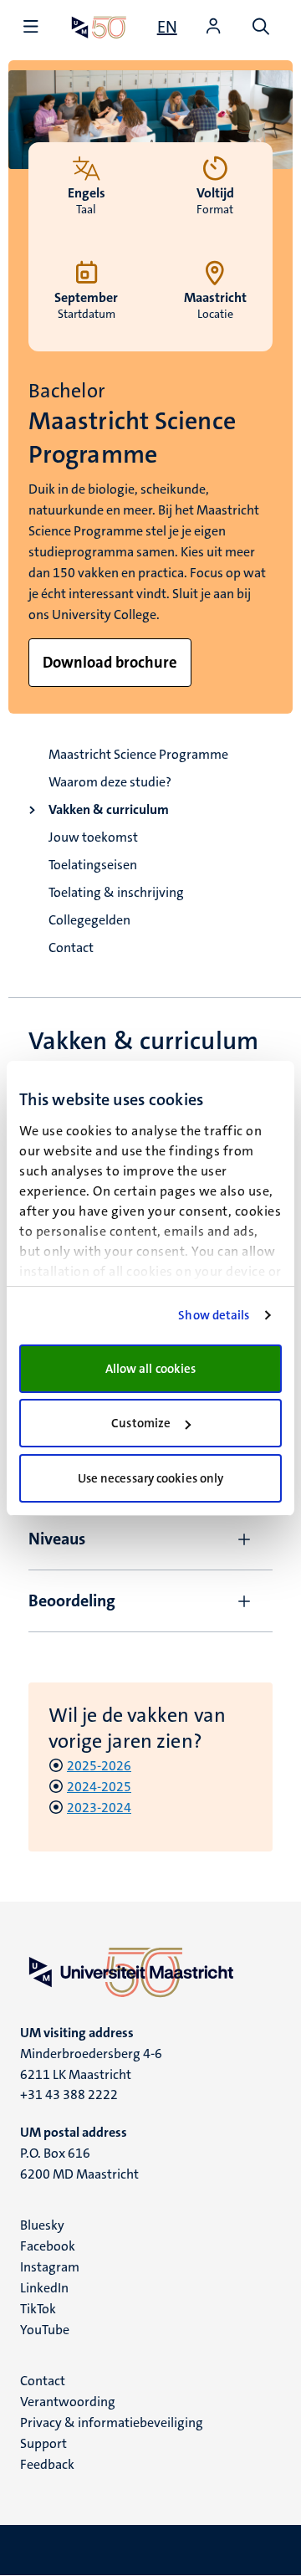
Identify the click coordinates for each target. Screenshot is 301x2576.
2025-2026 (99, 1766)
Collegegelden (89, 920)
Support (43, 2443)
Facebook (48, 2246)
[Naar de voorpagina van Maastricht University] (99, 27)
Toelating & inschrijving (116, 892)
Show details (214, 1315)
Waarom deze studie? (110, 782)
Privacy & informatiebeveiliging (112, 2422)
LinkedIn (44, 2288)
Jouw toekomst (93, 837)
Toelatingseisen (93, 865)
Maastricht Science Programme (138, 754)
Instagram (50, 2267)
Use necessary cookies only (151, 1478)
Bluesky (42, 2225)
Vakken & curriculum (109, 809)
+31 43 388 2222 (69, 2095)
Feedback (47, 2464)
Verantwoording (68, 2402)
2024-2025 (99, 1787)
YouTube (45, 2330)
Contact (71, 947)
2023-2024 (99, 1808)
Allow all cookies (151, 1369)
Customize (141, 1423)
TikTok (38, 2309)
